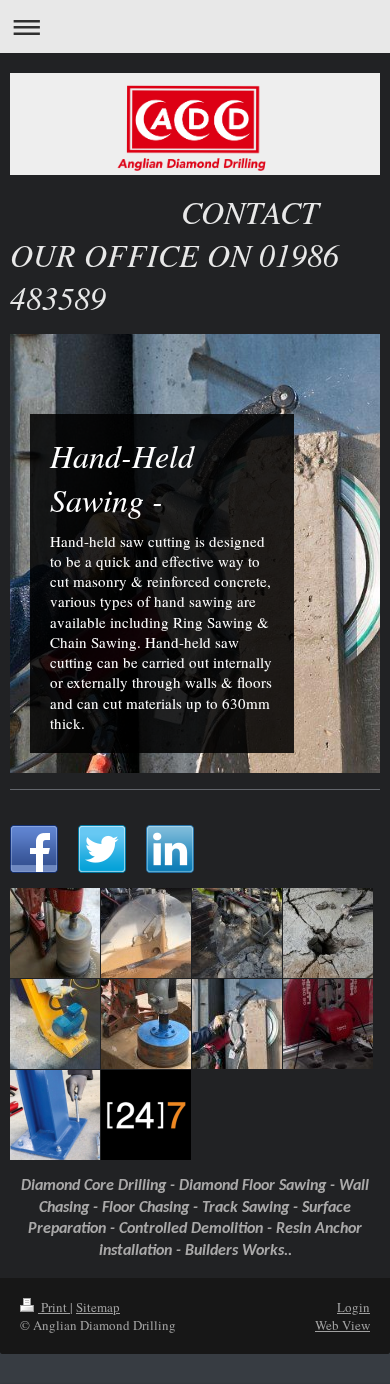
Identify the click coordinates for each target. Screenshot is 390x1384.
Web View (342, 1325)
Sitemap (98, 1307)
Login (353, 1307)
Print (54, 1307)
